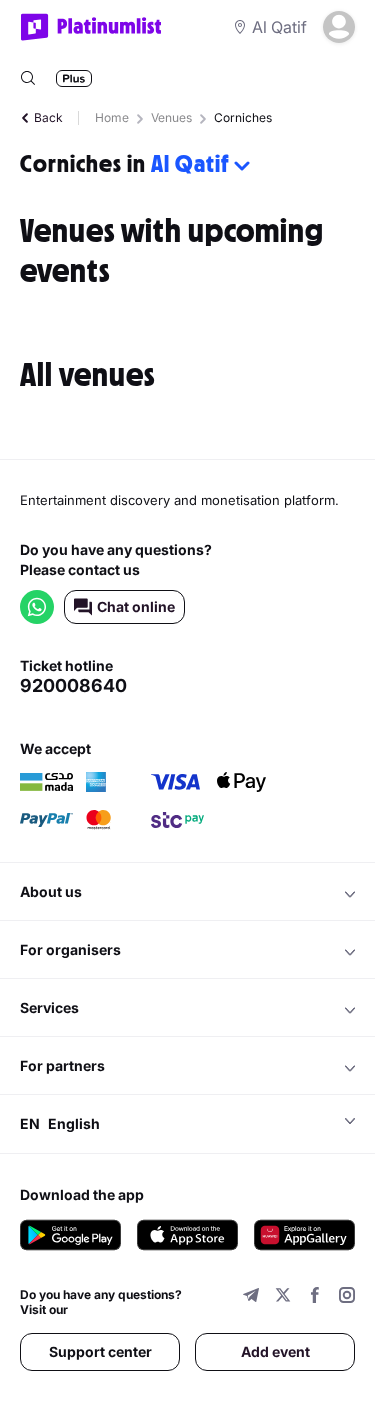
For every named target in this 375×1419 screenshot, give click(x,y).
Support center (100, 1351)
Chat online (136, 606)
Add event (275, 1351)
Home (112, 117)
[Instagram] (347, 1297)
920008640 (73, 686)
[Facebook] (315, 1297)
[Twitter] (283, 1297)
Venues (171, 117)
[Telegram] (251, 1297)
